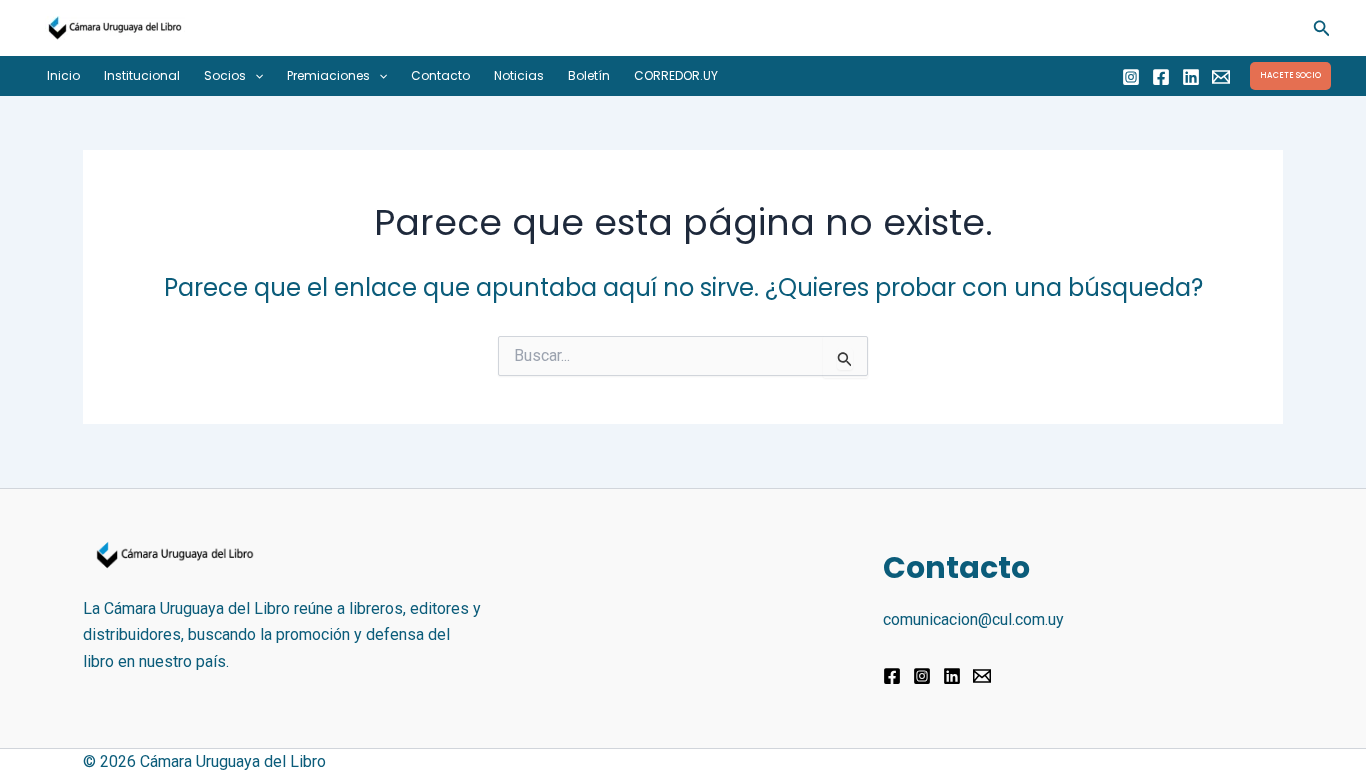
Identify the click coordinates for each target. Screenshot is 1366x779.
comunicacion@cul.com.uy (973, 619)
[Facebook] (1161, 77)
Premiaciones (328, 75)
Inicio (63, 75)
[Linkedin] (1191, 77)
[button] (1322, 28)
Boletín (589, 75)
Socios (225, 75)
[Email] (1221, 77)
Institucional (142, 75)
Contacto (440, 75)
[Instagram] (1131, 77)
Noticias (519, 75)
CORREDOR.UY (676, 75)
